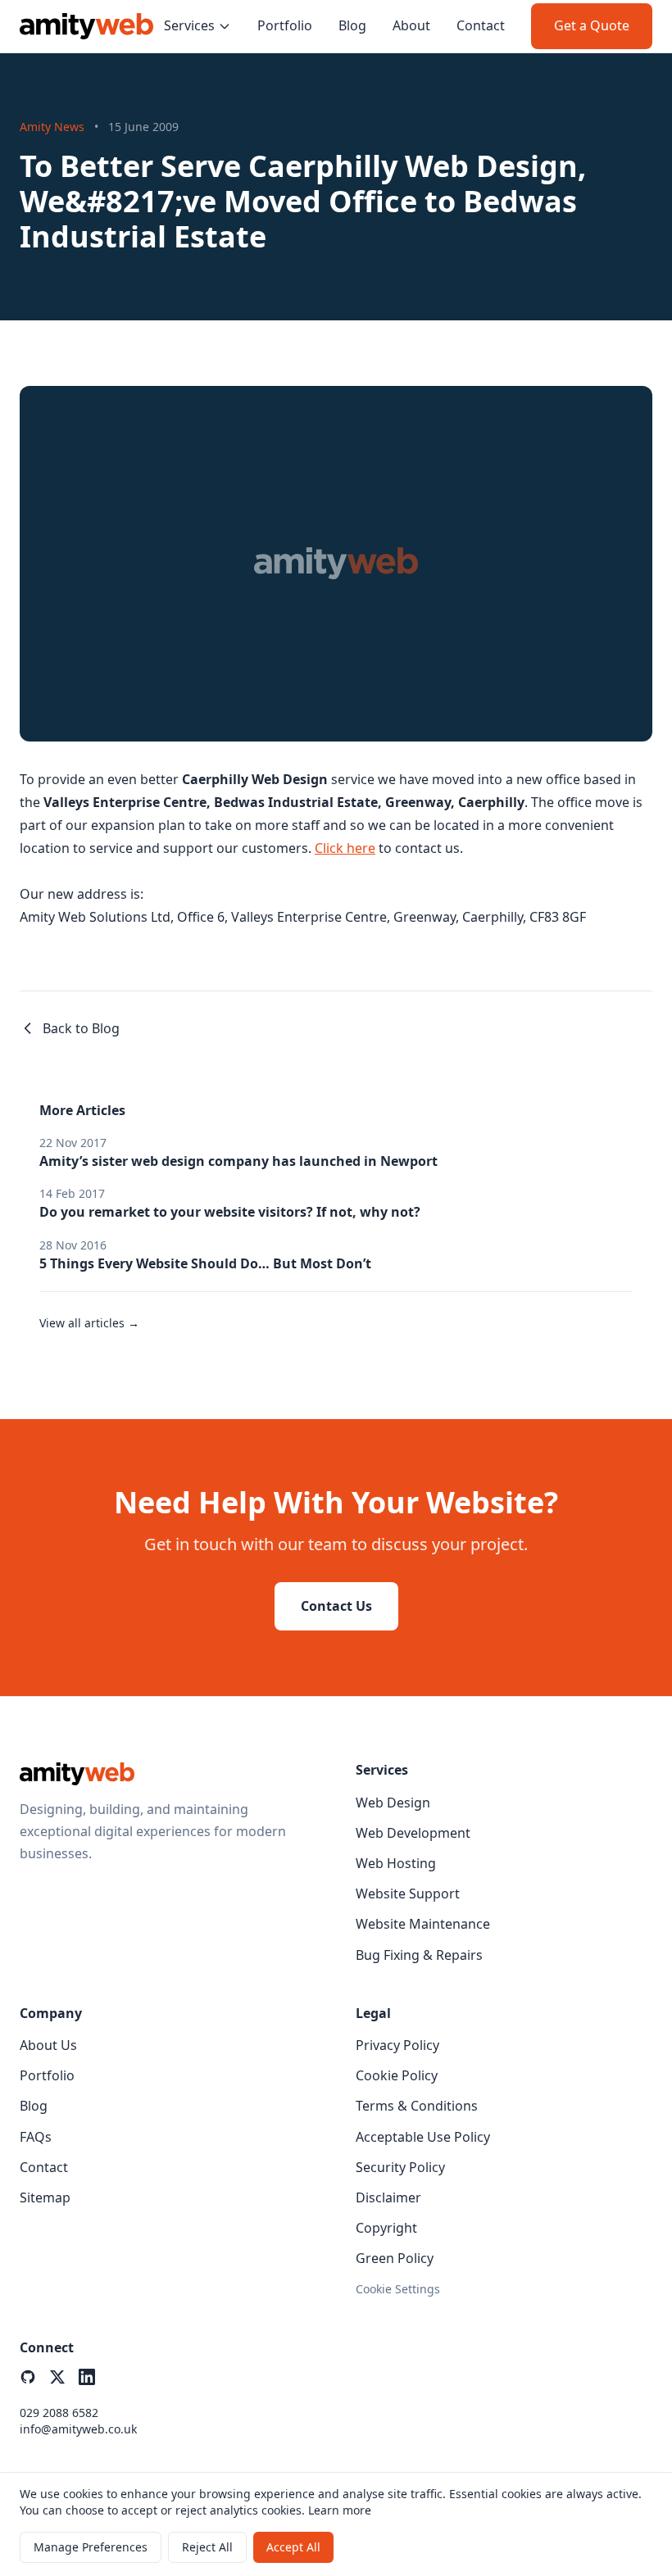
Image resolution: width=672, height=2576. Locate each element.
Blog (352, 25)
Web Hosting (396, 1863)
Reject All (207, 2547)
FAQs (36, 2137)
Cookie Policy (397, 2075)
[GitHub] (28, 2377)
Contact (481, 25)
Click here (345, 848)
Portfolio (285, 25)
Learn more (340, 2510)
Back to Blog (81, 1028)
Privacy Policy (397, 2045)
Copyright (386, 2228)
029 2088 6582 (59, 2413)
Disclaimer (388, 2197)
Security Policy (400, 2167)
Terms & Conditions (417, 2106)
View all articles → (89, 1323)
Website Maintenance (423, 1924)
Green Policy (395, 2258)
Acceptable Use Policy (423, 2137)
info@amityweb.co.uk (78, 2429)
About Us (48, 2045)
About (411, 25)
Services (189, 25)
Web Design (393, 1803)
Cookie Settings (398, 2289)
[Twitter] (57, 2377)
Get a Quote (592, 25)
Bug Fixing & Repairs (419, 1955)
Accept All (293, 2547)
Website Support (408, 1893)
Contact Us (336, 1606)
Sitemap (45, 2197)
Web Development (413, 1833)
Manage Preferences (91, 2547)
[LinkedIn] (87, 2377)
